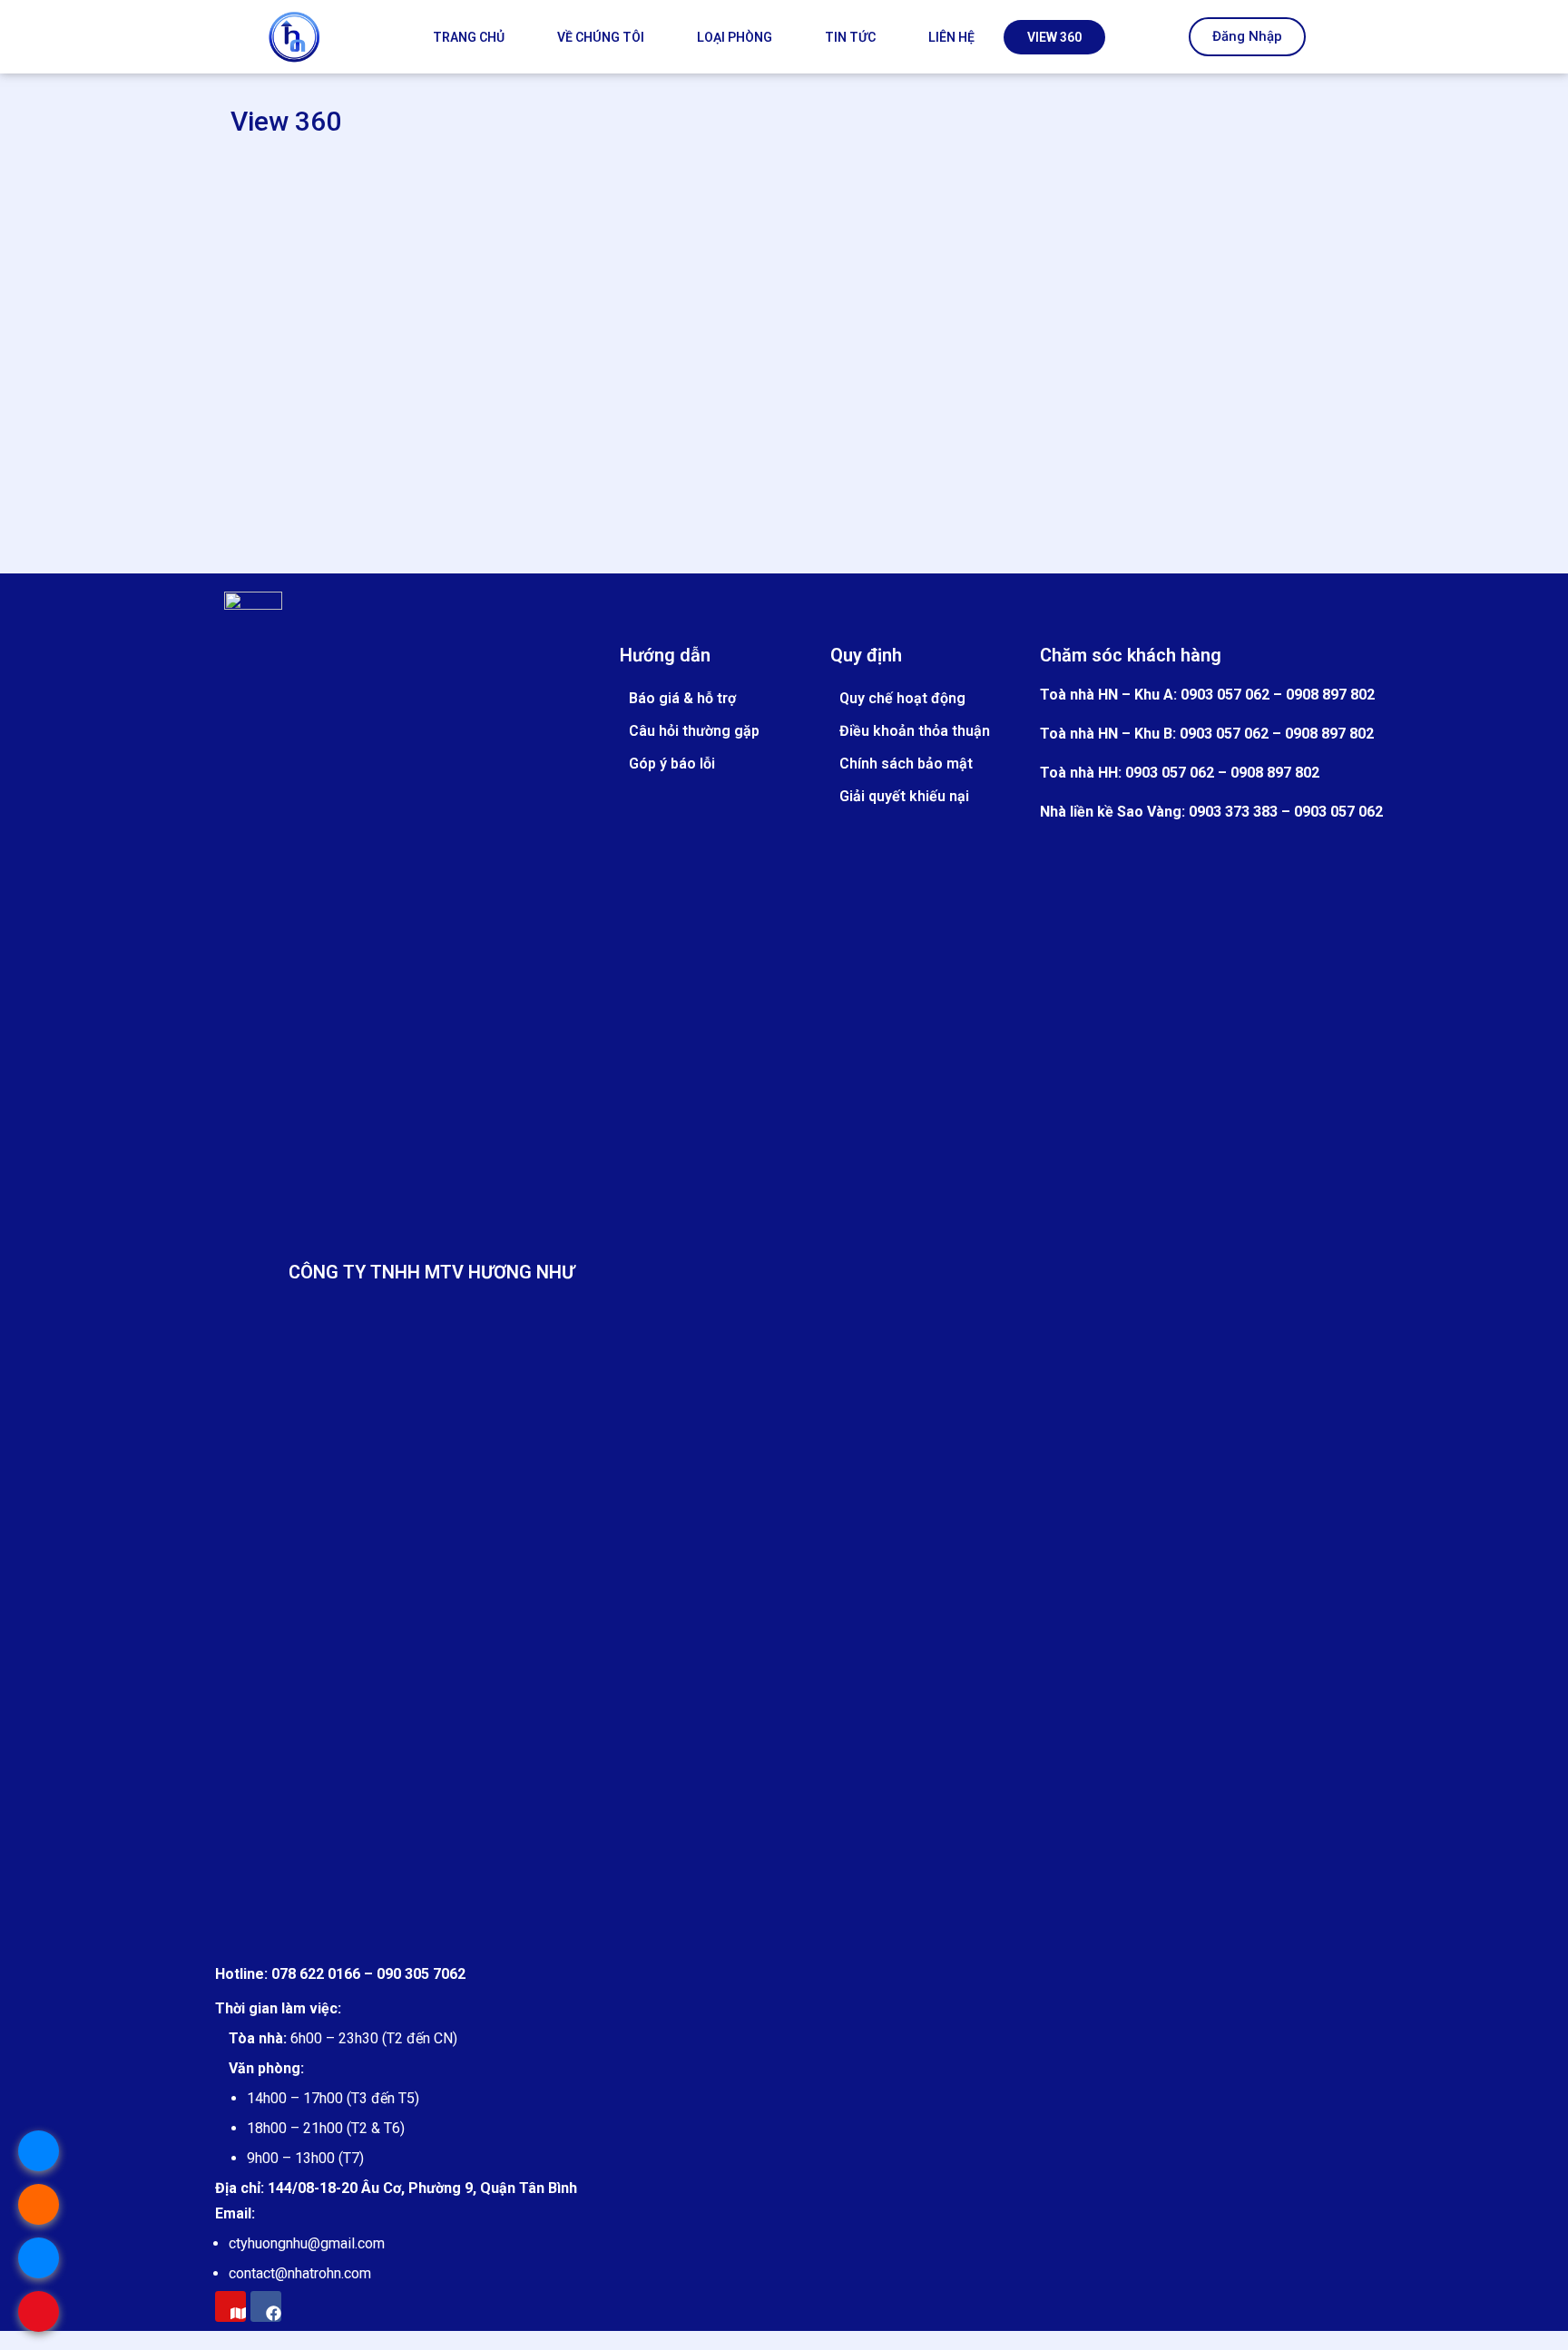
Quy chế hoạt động (902, 698)
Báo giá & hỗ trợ (682, 698)
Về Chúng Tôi (601, 37)
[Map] (230, 2306)
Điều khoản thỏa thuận (915, 731)
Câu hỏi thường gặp (694, 731)
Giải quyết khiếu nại (904, 796)
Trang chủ (469, 37)
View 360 (1054, 37)
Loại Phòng (735, 37)
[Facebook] (266, 2306)
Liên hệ (951, 37)
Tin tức (850, 37)
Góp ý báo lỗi (672, 764)
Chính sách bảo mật (906, 764)
